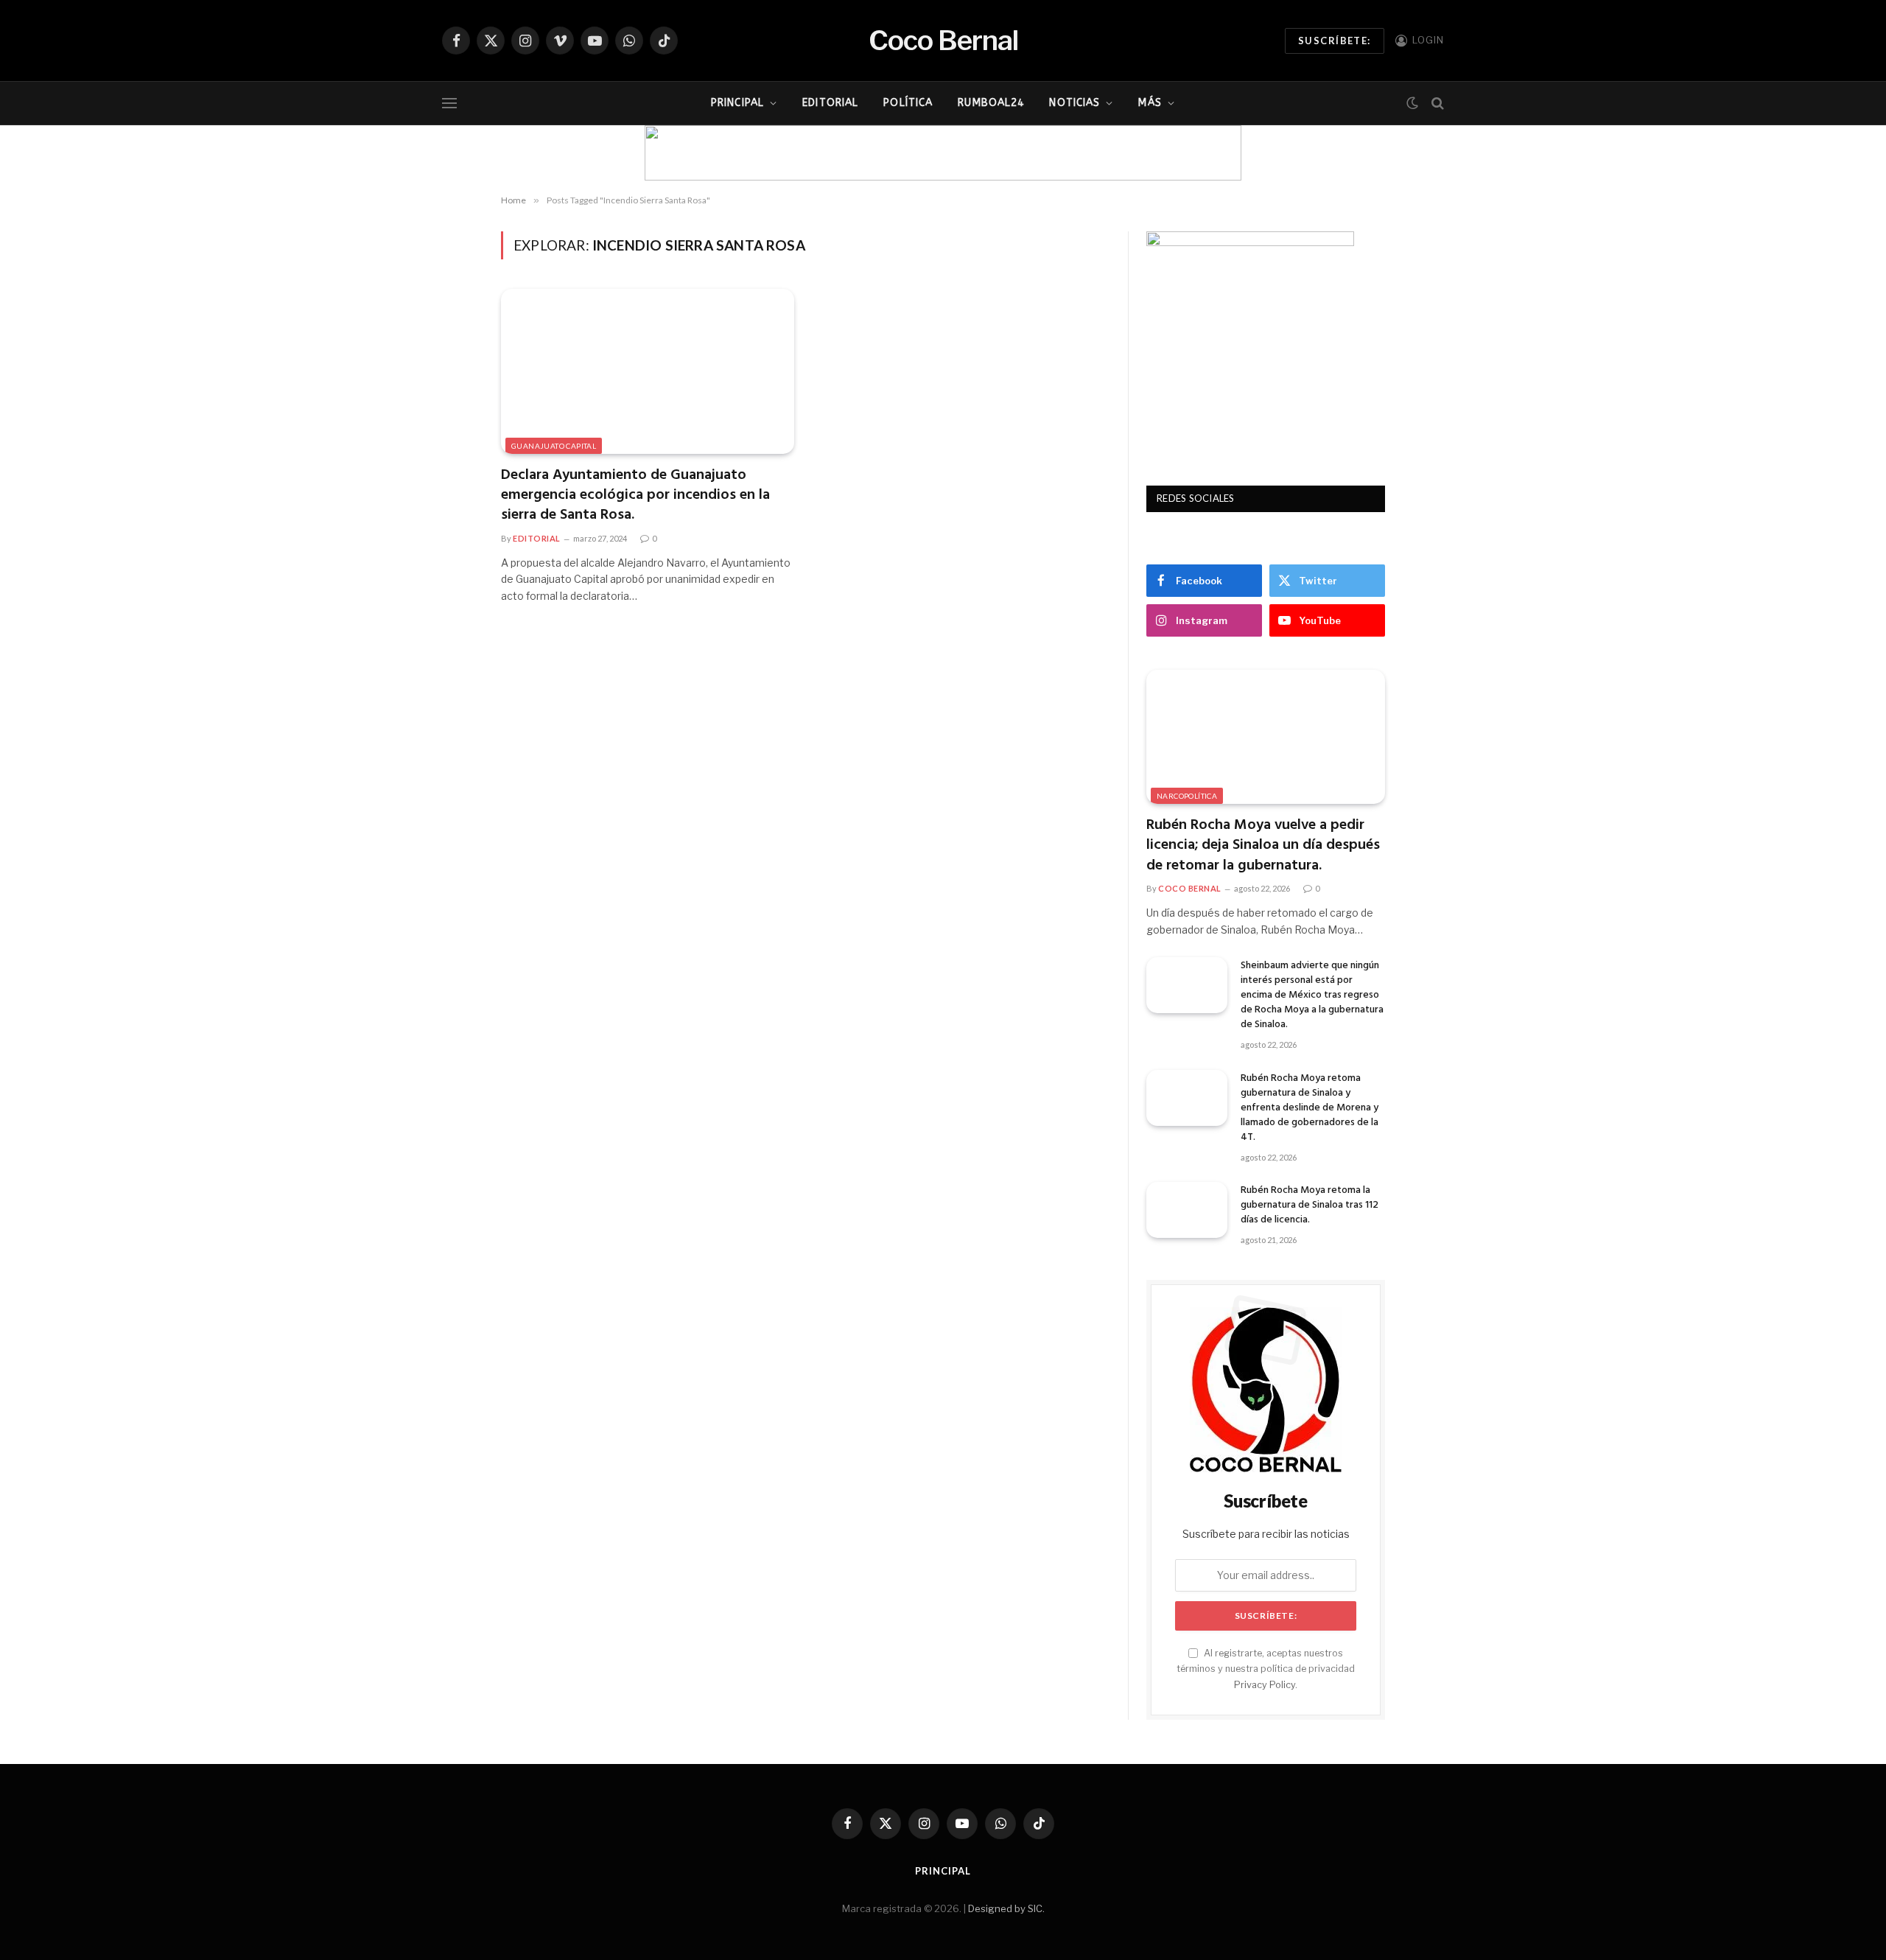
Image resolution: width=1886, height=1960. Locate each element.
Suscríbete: (1335, 41)
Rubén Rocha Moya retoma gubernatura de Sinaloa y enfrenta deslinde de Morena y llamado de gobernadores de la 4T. (1310, 1108)
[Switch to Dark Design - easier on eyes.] (1412, 103)
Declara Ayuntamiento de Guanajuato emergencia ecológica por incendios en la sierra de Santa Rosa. (635, 496)
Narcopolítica (1187, 796)
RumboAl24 (991, 103)
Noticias (1075, 103)
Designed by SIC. (1006, 1908)
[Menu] (449, 104)
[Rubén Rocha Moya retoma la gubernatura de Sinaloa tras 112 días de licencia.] (1187, 1210)
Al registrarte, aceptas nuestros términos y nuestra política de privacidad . (1266, 1669)
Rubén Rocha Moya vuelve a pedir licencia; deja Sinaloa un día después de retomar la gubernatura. (1263, 846)
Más (1150, 103)
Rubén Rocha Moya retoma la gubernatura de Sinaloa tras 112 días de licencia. (1310, 1205)
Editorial (830, 103)
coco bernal (1190, 888)
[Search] (1436, 104)
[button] (667, 153)
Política (908, 103)
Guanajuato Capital (554, 446)
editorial (537, 538)
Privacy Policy (1265, 1685)
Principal (737, 103)
